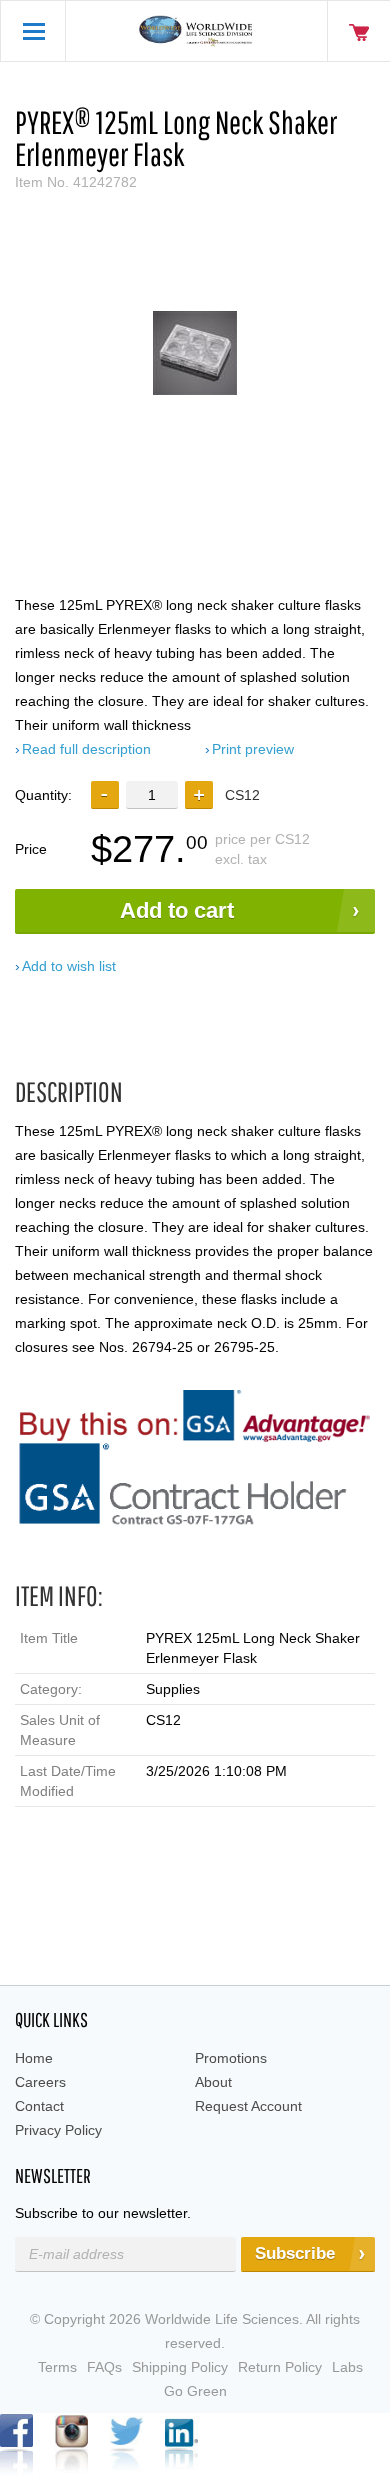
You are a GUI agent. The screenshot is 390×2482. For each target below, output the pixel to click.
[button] (199, 795)
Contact (39, 2106)
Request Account (248, 2106)
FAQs (104, 2367)
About (213, 2082)
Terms (57, 2367)
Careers (40, 2082)
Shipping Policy (180, 2367)
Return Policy (280, 2367)
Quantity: (43, 795)
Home (34, 2058)
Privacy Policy (58, 2130)
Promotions (231, 2058)
